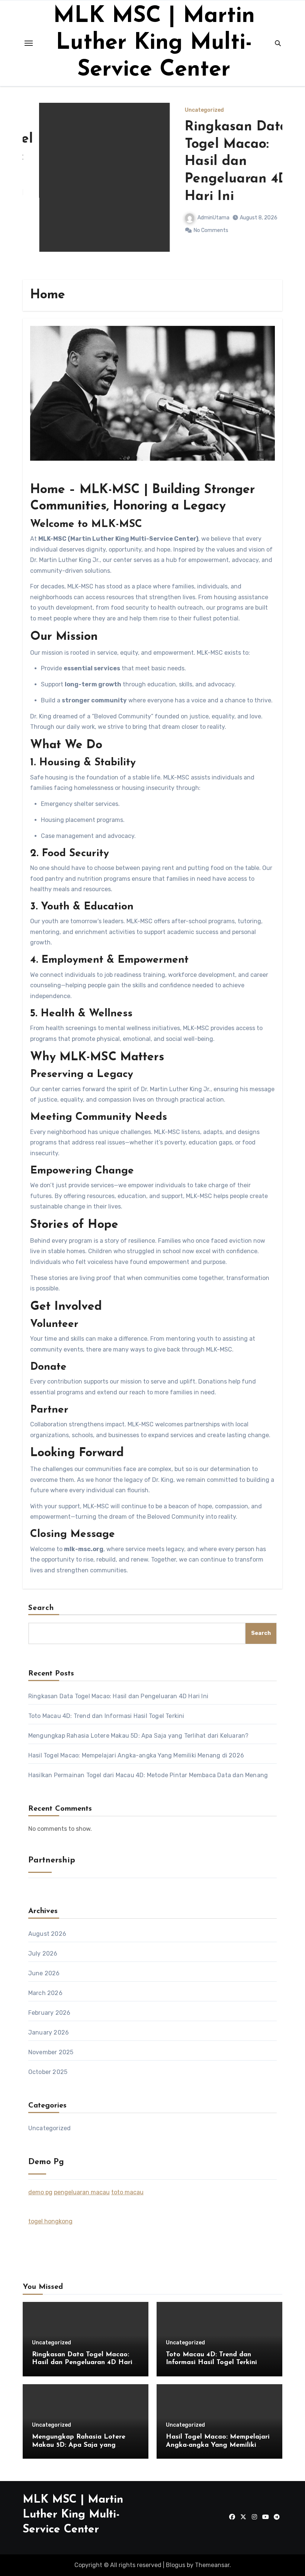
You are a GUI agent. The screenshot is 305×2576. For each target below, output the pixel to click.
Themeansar (212, 2565)
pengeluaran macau (82, 2192)
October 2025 (48, 2072)
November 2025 (51, 2052)
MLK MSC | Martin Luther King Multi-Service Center (154, 43)
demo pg (40, 2192)
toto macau (127, 2192)
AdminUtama (197, 218)
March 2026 (45, 1993)
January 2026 (49, 2032)
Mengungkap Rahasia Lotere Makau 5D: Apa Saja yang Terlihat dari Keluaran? (139, 1736)
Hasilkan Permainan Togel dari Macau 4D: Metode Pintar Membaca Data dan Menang (148, 1775)
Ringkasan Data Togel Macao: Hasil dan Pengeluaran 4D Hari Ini (220, 162)
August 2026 (47, 1934)
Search (41, 1608)
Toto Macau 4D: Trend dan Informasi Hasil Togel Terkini (106, 1716)
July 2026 (43, 1954)
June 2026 (44, 1973)
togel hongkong (50, 2221)
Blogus (176, 2565)
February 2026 (49, 2013)
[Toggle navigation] (29, 43)
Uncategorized (188, 110)
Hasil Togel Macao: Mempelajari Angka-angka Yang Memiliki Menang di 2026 (136, 1755)
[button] (272, 189)
